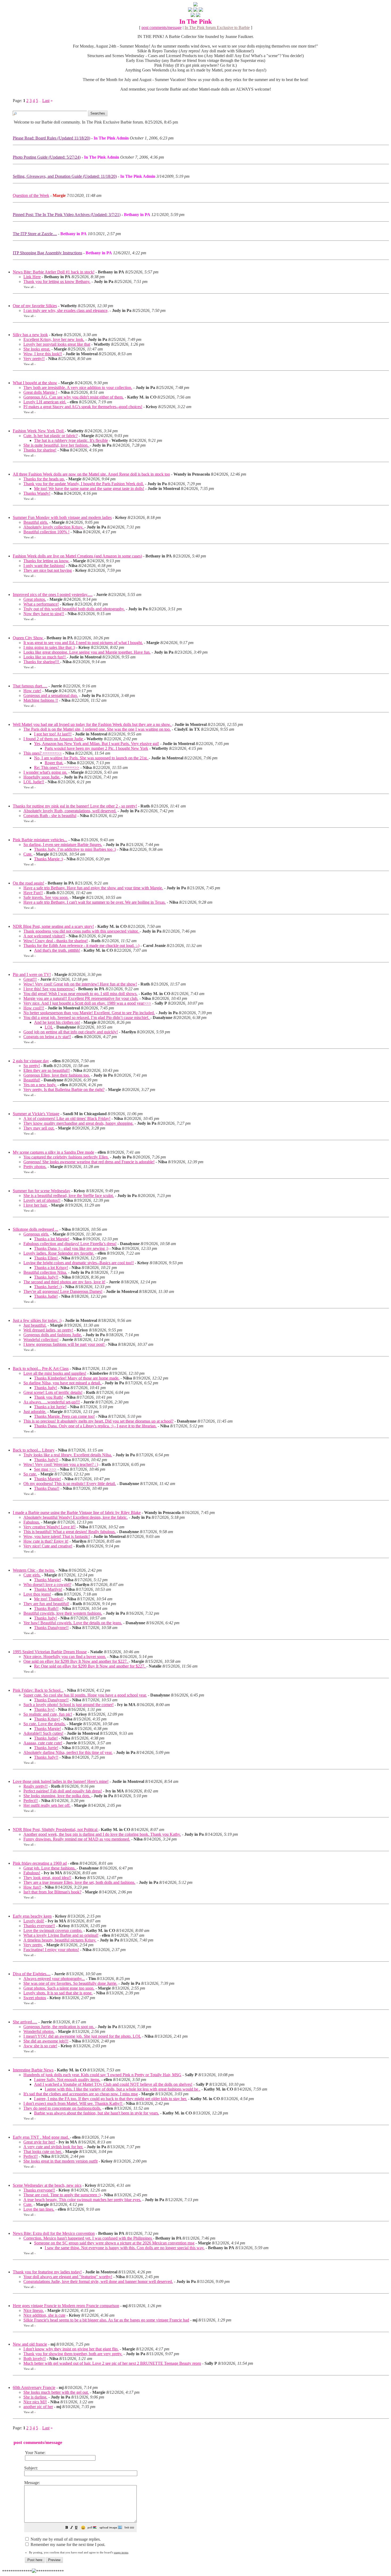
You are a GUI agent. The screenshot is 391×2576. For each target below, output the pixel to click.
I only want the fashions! (44, 566)
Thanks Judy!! (46, 1277)
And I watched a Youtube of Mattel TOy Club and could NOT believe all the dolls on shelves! (113, 2084)
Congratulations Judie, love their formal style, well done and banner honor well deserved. (98, 2281)
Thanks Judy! (45, 1388)
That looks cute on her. (43, 2152)
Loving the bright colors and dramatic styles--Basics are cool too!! (79, 1263)
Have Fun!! (33, 893)
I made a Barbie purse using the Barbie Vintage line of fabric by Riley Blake (77, 1513)
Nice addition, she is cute (44, 2315)
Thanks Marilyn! (48, 1589)
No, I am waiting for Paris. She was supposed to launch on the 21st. (91, 758)
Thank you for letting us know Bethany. (57, 282)
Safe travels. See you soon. (46, 897)
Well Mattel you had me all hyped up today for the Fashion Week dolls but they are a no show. (92, 724)
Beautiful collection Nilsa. (45, 1272)
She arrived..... (25, 2022)
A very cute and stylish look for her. (53, 2147)
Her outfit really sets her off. (47, 1805)
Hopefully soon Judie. (42, 777)
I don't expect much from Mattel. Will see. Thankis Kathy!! (73, 2103)
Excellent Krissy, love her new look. (54, 339)
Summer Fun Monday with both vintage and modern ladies (62, 517)
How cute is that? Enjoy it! (46, 1541)
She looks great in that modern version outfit (61, 2161)
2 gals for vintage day (31, 1061)
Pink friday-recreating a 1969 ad (40, 1863)
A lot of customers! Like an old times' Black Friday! (67, 1118)
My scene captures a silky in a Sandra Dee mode (53, 1152)
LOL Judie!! (34, 782)
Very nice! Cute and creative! (48, 1546)
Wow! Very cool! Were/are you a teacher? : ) (61, 1464)
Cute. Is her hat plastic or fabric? (51, 436)
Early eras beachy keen (32, 1916)
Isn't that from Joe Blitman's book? (52, 1892)
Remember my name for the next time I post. (67, 2545)
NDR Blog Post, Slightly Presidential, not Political (56, 1830)
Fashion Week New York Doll (39, 431)
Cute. (28, 854)
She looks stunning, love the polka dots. (57, 1796)
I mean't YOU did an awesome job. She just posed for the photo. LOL (82, 2036)
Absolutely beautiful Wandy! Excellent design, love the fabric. (76, 1517)
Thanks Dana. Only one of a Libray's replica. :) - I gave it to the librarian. (95, 1426)
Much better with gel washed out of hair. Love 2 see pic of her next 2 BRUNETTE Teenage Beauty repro (112, 2363)
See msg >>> (45, 1469)
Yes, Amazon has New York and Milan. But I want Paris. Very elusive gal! (97, 744)
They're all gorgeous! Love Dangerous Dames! (63, 1291)
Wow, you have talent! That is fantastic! (57, 1536)
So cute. (30, 1474)
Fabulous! (32, 1873)
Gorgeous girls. (36, 1234)
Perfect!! (31, 1801)
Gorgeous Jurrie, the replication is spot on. (59, 2027)
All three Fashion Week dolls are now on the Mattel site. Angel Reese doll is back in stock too (91, 474)
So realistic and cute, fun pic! (48, 1714)
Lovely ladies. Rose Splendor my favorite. (59, 1253)
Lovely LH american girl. (45, 402)
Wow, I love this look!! (43, 354)
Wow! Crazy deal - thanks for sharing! (56, 941)
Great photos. (35, 599)
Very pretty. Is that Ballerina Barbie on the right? (64, 1090)
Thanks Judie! (46, 1296)
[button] (67, 2528)
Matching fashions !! (41, 700)
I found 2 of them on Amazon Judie (54, 739)
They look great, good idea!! (47, 1878)
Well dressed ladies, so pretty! (48, 1330)
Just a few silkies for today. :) (37, 1320)
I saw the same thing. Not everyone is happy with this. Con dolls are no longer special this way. (125, 2248)
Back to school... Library (34, 1450)
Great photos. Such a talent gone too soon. (59, 1988)
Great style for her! (39, 2142)
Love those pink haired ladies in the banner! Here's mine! (61, 1781)
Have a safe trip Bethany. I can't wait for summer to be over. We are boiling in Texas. (95, 902)
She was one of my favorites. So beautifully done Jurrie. (70, 1983)
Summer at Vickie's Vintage (36, 1114)
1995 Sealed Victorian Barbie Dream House (50, 1652)
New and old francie (30, 2344)
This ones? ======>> (43, 753)
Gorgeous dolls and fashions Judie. (53, 1335)
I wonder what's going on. (45, 772)
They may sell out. (39, 1128)
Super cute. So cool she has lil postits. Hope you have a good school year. (85, 1695)
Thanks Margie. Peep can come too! (64, 1416)
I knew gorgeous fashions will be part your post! (65, 1344)
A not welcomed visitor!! (44, 936)
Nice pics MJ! (35, 2402)
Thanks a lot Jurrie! (50, 1407)
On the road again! (28, 883)
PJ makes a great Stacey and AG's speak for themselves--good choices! (83, 407)
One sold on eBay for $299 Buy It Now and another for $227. (76, 1661)
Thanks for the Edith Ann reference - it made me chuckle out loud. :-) (81, 946)
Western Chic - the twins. (34, 1570)
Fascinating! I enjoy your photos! (51, 1950)
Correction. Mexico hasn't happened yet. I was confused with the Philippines (88, 2238)
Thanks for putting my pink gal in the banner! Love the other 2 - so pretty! (75, 806)
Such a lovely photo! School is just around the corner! (68, 1705)
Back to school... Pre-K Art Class (41, 1369)
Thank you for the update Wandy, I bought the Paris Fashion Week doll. (84, 484)
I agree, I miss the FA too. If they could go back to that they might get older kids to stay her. (111, 2099)
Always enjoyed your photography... (54, 1979)
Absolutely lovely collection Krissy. (54, 527)
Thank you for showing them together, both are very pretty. (73, 2354)
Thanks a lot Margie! (52, 1239)
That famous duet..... (30, 686)
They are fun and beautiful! (46, 1604)
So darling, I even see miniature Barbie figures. (63, 845)
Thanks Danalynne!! (51, 1628)
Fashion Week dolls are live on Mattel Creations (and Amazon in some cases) (77, 556)
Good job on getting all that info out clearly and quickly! (71, 1032)
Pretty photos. (35, 1167)
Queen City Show (28, 638)
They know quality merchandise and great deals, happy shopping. (78, 1123)
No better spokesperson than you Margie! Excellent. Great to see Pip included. (89, 1013)
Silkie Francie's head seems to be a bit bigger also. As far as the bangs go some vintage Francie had (106, 2320)
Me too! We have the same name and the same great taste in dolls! (89, 488)
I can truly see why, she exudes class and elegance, (66, 310)
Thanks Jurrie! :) (48, 1287)
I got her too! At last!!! (53, 734)
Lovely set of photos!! (42, 1200)
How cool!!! (34, 1008)
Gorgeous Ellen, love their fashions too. (57, 1075)
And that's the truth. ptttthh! (57, 950)
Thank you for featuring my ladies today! (47, 2272)
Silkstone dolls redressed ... (36, 1229)
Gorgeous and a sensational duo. (51, 695)
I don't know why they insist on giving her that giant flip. (71, 2349)
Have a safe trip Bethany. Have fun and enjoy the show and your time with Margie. (93, 888)
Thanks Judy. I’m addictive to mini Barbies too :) (75, 849)
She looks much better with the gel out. (56, 2392)
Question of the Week (31, 195)
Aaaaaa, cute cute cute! (43, 1743)
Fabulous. (32, 1522)
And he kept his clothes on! (57, 1022)
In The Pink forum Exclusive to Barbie (217, 28)
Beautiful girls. (36, 522)
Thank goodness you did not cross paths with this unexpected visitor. (82, 931)
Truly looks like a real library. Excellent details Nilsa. (68, 1455)
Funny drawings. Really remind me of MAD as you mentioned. (77, 1839)
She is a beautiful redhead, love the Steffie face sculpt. (69, 1196)
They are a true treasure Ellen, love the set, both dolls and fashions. (79, 1882)
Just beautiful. (35, 1325)
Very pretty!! (34, 359)
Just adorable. (35, 1412)
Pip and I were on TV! (32, 974)
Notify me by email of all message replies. (65, 2539)
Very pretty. (33, 1945)
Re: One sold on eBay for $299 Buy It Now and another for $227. (90, 1666)
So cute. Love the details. (45, 1724)
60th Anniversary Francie (34, 2387)
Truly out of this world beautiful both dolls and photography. (74, 609)
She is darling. (35, 2397)
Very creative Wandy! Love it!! (49, 1527)
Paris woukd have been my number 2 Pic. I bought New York (96, 748)
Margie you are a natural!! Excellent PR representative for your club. (81, 998)
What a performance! (41, 604)
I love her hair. (36, 1205)
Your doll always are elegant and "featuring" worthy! (68, 2277)
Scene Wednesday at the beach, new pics (47, 2185)
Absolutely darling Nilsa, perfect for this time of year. (68, 1752)
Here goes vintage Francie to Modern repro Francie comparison (66, 2306)
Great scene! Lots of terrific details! (53, 1392)
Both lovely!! (35, 2359)
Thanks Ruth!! (46, 1608)
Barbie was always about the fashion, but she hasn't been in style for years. (97, 2113)
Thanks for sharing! (40, 450)
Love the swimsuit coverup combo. (53, 1930)
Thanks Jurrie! (46, 1748)
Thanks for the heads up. (44, 479)
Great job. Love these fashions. (50, 1868)
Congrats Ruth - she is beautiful (50, 816)
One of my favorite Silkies (35, 306)
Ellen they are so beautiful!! (47, 1070)
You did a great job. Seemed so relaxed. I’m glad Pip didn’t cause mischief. (87, 1018)
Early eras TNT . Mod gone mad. (41, 2137)
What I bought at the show (35, 383)
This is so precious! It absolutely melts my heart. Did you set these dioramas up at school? (98, 1421)
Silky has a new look (30, 335)
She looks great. (37, 349)
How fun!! (32, 1887)
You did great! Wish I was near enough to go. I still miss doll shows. (80, 994)
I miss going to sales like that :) (49, 647)
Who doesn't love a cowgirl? (47, 1585)
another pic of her (38, 2407)
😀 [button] (83, 2528)
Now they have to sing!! (44, 614)
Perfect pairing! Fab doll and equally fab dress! (63, 1791)
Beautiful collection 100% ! (46, 532)
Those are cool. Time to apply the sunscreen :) (62, 2195)
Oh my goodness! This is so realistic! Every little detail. (70, 1484)
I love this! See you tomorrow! (49, 989)
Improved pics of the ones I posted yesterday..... (53, 595)
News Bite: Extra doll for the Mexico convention (54, 2233)
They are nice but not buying (48, 570)
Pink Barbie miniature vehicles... (40, 840)
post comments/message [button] (162, 28)
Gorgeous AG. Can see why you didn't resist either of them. (74, 397)
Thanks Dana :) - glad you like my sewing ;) (71, 1248)
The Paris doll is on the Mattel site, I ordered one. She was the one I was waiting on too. (97, 729)
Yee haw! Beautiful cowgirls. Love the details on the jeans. (73, 1623)
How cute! (32, 691)
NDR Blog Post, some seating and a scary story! (53, 926)
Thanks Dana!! (47, 1488)
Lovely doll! (34, 1921)
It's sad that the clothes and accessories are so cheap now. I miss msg (81, 2094)
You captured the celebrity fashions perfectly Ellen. (66, 1157)
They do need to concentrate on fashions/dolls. (62, 2108)
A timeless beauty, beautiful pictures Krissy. (60, 1940)
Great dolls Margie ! (40, 392)
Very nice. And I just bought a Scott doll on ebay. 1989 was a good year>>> (87, 1003)
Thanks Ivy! (44, 1709)
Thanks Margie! (47, 1479)
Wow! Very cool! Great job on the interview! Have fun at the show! (80, 984)
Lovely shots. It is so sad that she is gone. (58, 1993)
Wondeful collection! (41, 1340)
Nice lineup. (34, 2310)
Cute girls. (32, 1575)
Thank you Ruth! (49, 1397)
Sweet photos (35, 1998)
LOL (49, 1027)
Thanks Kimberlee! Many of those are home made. (77, 1378)
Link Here (32, 277)
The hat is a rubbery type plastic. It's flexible (71, 440)
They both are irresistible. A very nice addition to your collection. (78, 388)
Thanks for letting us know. (46, 561)
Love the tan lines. (39, 2209)
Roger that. (54, 763)
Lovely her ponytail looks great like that (57, 344)
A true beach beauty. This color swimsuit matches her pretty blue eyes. (82, 2200)
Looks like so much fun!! (45, 657)
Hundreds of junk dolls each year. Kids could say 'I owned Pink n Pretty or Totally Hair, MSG (102, 2075)
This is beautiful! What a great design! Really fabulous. (70, 1532)
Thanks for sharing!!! (42, 662)
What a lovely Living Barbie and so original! (61, 1935)
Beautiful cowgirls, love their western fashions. (63, 1613)
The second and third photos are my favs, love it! (64, 1282)
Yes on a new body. (40, 1085)
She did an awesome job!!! (46, 2041)
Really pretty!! (36, 1786)
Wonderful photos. (39, 2031)
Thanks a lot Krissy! (51, 1268)
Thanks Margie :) (49, 859)
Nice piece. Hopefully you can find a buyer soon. (65, 1657)
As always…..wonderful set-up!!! (52, 1402)
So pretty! (32, 1066)
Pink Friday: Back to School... (38, 1690)
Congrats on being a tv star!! (47, 1037)
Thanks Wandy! (37, 493)
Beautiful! (32, 1080)
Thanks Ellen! (46, 1258)
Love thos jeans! (37, 1594)
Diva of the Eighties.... (32, 1974)
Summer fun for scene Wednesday (41, 1191)
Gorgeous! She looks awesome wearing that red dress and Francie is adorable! (89, 1162)
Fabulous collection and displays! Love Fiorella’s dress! (70, 1244)
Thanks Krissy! (47, 1719)
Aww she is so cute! (40, 2046)
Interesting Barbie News (33, 2070)
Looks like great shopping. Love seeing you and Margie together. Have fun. (87, 652)
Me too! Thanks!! (49, 1599)
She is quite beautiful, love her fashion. (57, 445)
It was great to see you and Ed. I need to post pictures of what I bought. (83, 643)
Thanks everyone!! (39, 1926)
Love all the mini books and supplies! (55, 1373)
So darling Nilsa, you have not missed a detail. (63, 1383)
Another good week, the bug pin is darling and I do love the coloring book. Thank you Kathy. (102, 1834)
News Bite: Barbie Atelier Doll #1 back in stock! (54, 272)
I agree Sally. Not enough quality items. (67, 2080)
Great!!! (30, 979)
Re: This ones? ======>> (57, 767)
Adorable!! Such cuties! (43, 1733)
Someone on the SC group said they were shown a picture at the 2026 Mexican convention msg (114, 2243)
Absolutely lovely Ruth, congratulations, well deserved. (70, 811)
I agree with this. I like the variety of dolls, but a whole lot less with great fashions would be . (122, 2089)
